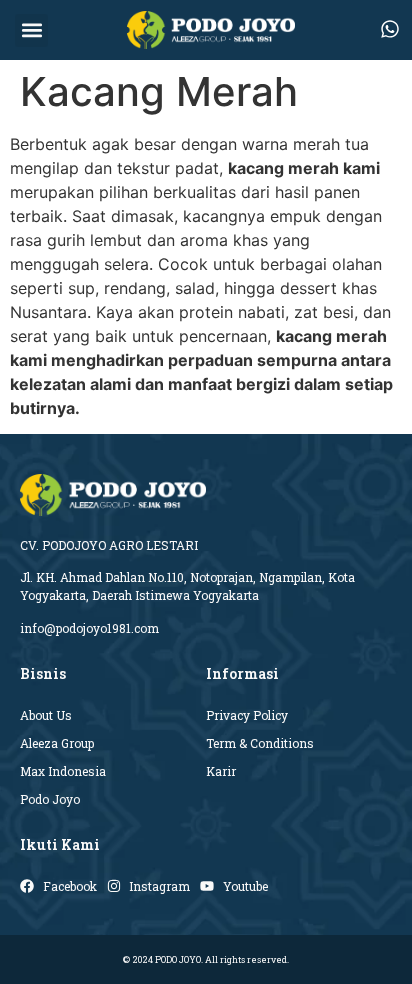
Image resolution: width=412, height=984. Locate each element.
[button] (31, 30)
